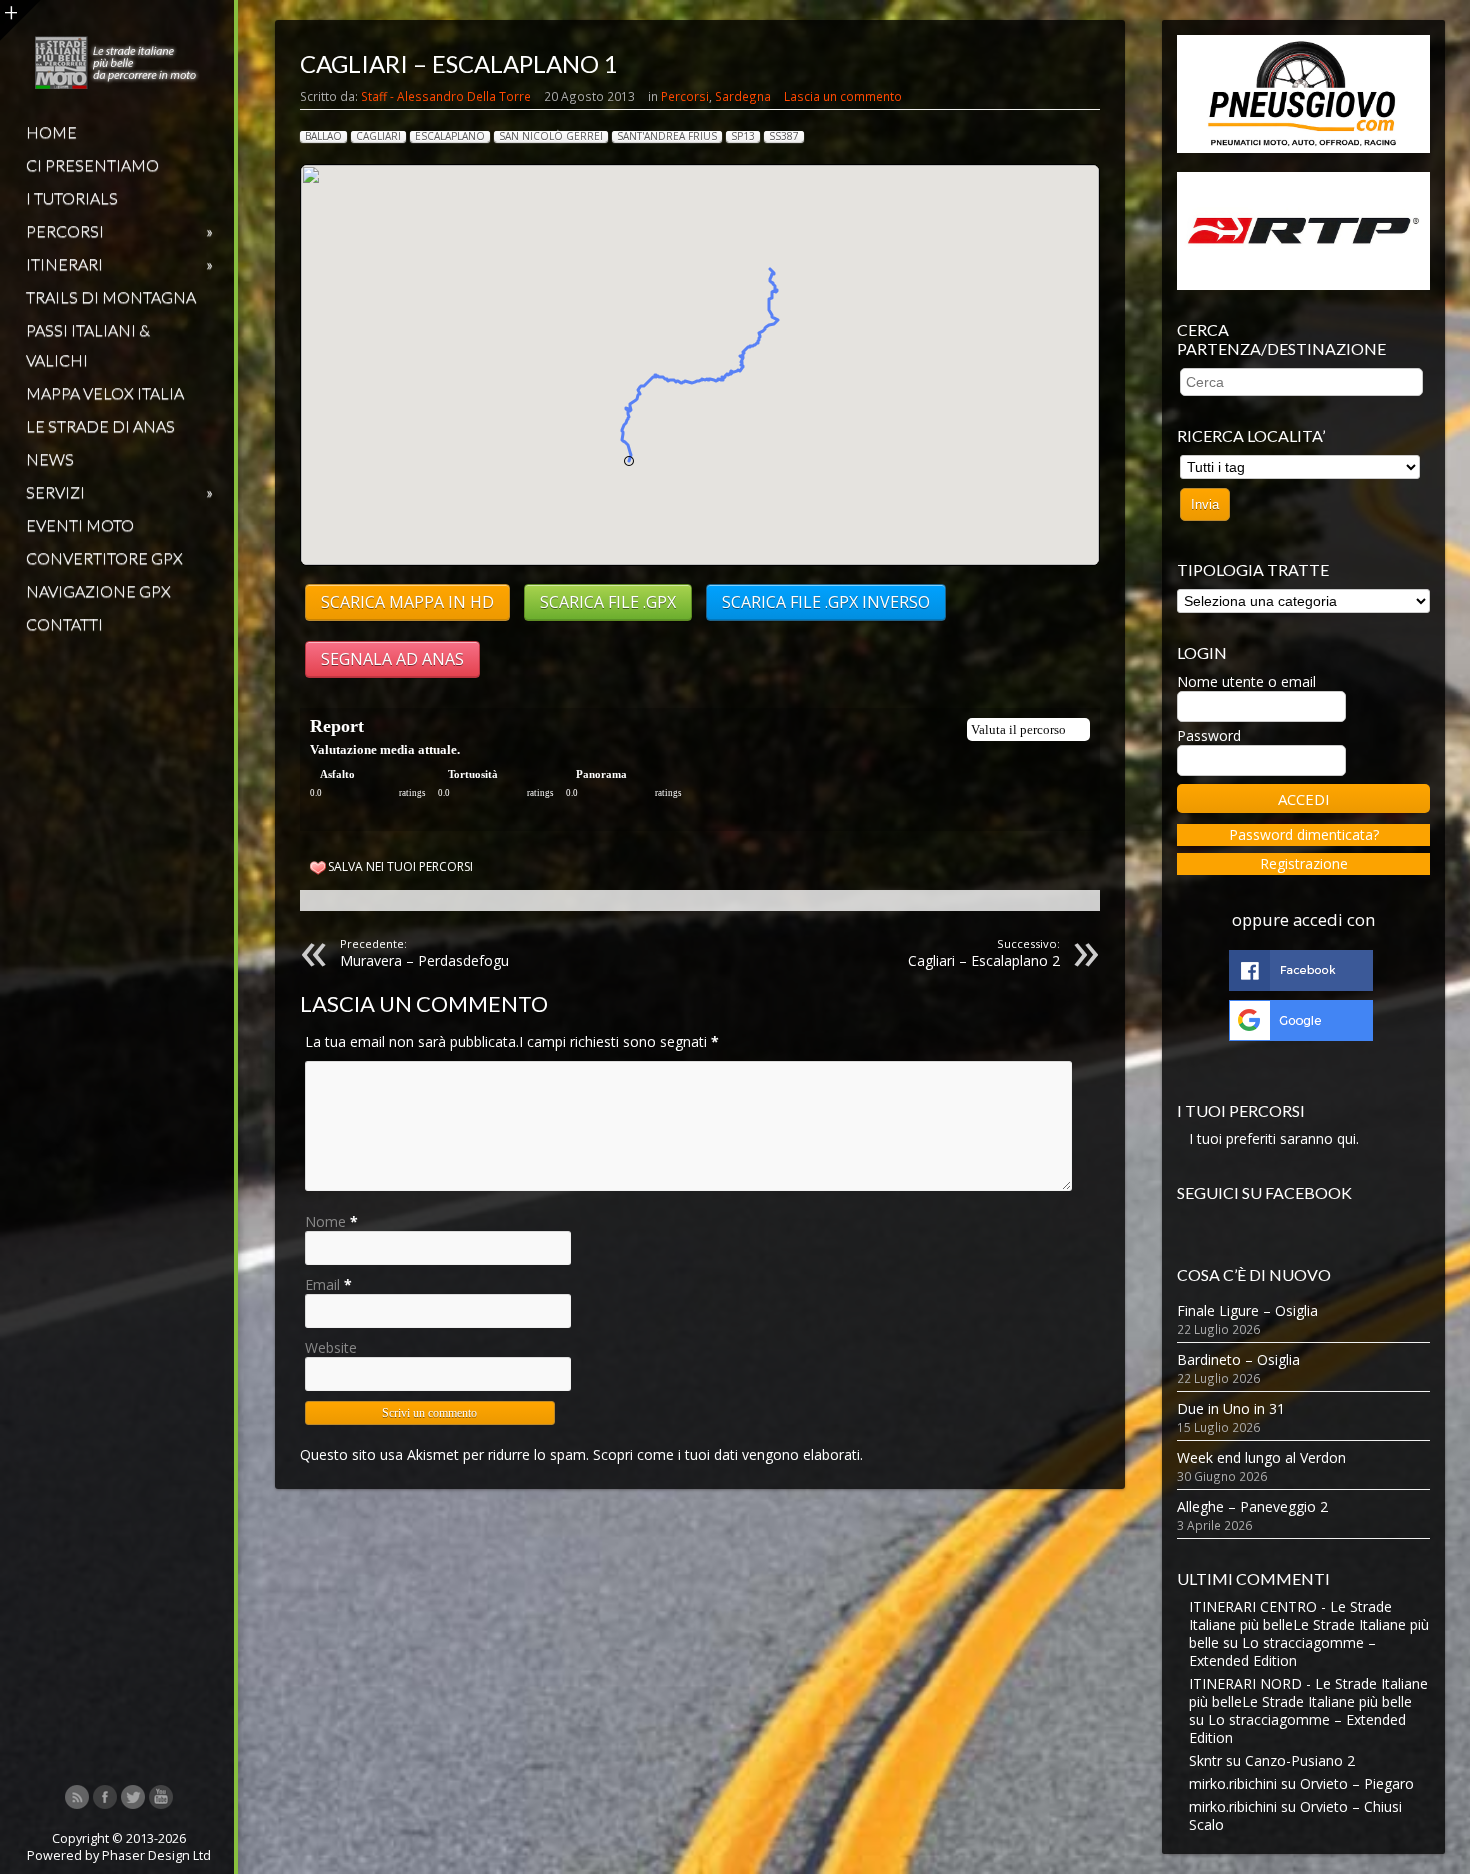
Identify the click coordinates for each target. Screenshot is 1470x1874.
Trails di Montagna (111, 296)
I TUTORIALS (72, 197)
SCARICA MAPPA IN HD (407, 602)
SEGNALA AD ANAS (392, 659)
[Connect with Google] (1301, 1035)
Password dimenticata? (1304, 834)
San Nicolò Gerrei (551, 136)
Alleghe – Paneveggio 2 (1252, 1506)
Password (1209, 735)
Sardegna (743, 96)
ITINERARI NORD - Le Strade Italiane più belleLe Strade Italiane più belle (1308, 1692)
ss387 (784, 136)
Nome (325, 1221)
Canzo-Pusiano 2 (1300, 1760)
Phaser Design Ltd (156, 1855)
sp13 (743, 136)
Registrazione (1304, 863)
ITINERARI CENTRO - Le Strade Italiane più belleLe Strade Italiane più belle (1309, 1624)
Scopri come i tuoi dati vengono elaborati (726, 1454)
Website (331, 1347)
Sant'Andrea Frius (667, 136)
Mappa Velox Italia (105, 392)
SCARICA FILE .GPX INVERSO (826, 602)
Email (322, 1284)
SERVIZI (119, 491)
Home (51, 131)
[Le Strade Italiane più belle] (117, 83)
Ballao (323, 136)
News (50, 458)
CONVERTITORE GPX (104, 557)
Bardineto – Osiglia (1238, 1359)
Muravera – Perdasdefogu (424, 953)
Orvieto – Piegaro (1357, 1783)
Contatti (64, 623)
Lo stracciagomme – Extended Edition (1282, 1651)
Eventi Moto (80, 524)
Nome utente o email (1246, 681)
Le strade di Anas (100, 425)
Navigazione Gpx (98, 590)
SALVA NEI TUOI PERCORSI (400, 866)
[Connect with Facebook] (1301, 985)
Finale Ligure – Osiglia (1247, 1310)
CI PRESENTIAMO (92, 164)
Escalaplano (450, 136)
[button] (629, 461)
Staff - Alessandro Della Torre (446, 96)
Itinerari (119, 263)
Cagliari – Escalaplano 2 (984, 953)
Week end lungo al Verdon (1261, 1457)
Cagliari (378, 136)
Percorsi (119, 230)
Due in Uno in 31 (1231, 1408)
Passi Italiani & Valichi (88, 344)
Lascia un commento (843, 96)
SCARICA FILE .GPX (608, 602)
